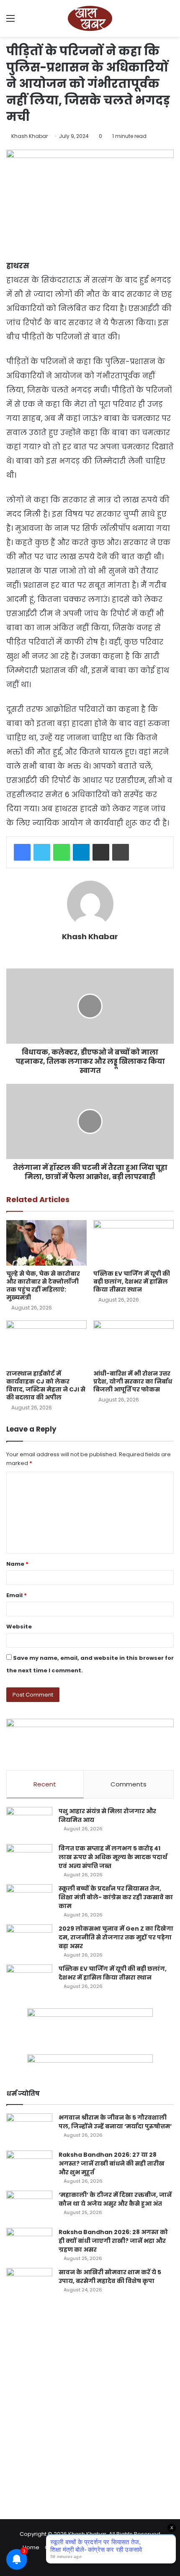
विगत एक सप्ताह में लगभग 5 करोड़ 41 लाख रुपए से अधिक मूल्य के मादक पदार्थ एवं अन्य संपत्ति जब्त (113, 1857)
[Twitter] (42, 852)
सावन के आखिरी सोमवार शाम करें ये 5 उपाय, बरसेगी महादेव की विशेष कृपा (110, 2277)
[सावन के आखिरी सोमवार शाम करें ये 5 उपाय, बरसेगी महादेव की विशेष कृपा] (29, 2284)
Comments (129, 1784)
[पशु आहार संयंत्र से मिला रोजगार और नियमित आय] (29, 1823)
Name (17, 1564)
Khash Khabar (30, 136)
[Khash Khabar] (90, 18)
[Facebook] (22, 852)
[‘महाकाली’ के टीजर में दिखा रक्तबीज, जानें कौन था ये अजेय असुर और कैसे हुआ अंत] (29, 2206)
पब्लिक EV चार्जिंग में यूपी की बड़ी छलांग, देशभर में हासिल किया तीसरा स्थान (132, 1282)
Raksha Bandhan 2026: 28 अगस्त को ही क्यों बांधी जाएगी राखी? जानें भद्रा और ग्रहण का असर (113, 2241)
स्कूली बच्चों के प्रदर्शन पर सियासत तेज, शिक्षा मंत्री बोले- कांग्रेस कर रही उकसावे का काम (116, 1897)
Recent (45, 1784)
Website (19, 1627)
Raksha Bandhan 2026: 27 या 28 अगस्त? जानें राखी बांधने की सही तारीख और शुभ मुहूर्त (112, 2163)
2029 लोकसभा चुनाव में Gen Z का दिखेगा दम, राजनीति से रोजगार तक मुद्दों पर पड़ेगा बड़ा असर (116, 1937)
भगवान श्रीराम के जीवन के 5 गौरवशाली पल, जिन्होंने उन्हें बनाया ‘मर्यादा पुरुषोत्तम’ (115, 2122)
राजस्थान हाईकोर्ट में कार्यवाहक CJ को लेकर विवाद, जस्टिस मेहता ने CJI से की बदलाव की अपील (46, 1385)
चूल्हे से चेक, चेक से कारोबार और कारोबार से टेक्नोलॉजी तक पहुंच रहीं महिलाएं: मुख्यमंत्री (43, 1285)
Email (17, 1595)
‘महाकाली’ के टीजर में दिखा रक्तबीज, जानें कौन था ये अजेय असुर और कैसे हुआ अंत (115, 2199)
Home (31, 2547)
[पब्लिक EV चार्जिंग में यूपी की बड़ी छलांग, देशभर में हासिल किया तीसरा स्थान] (134, 1243)
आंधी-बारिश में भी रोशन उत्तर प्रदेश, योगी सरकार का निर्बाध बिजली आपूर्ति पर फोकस (133, 1381)
